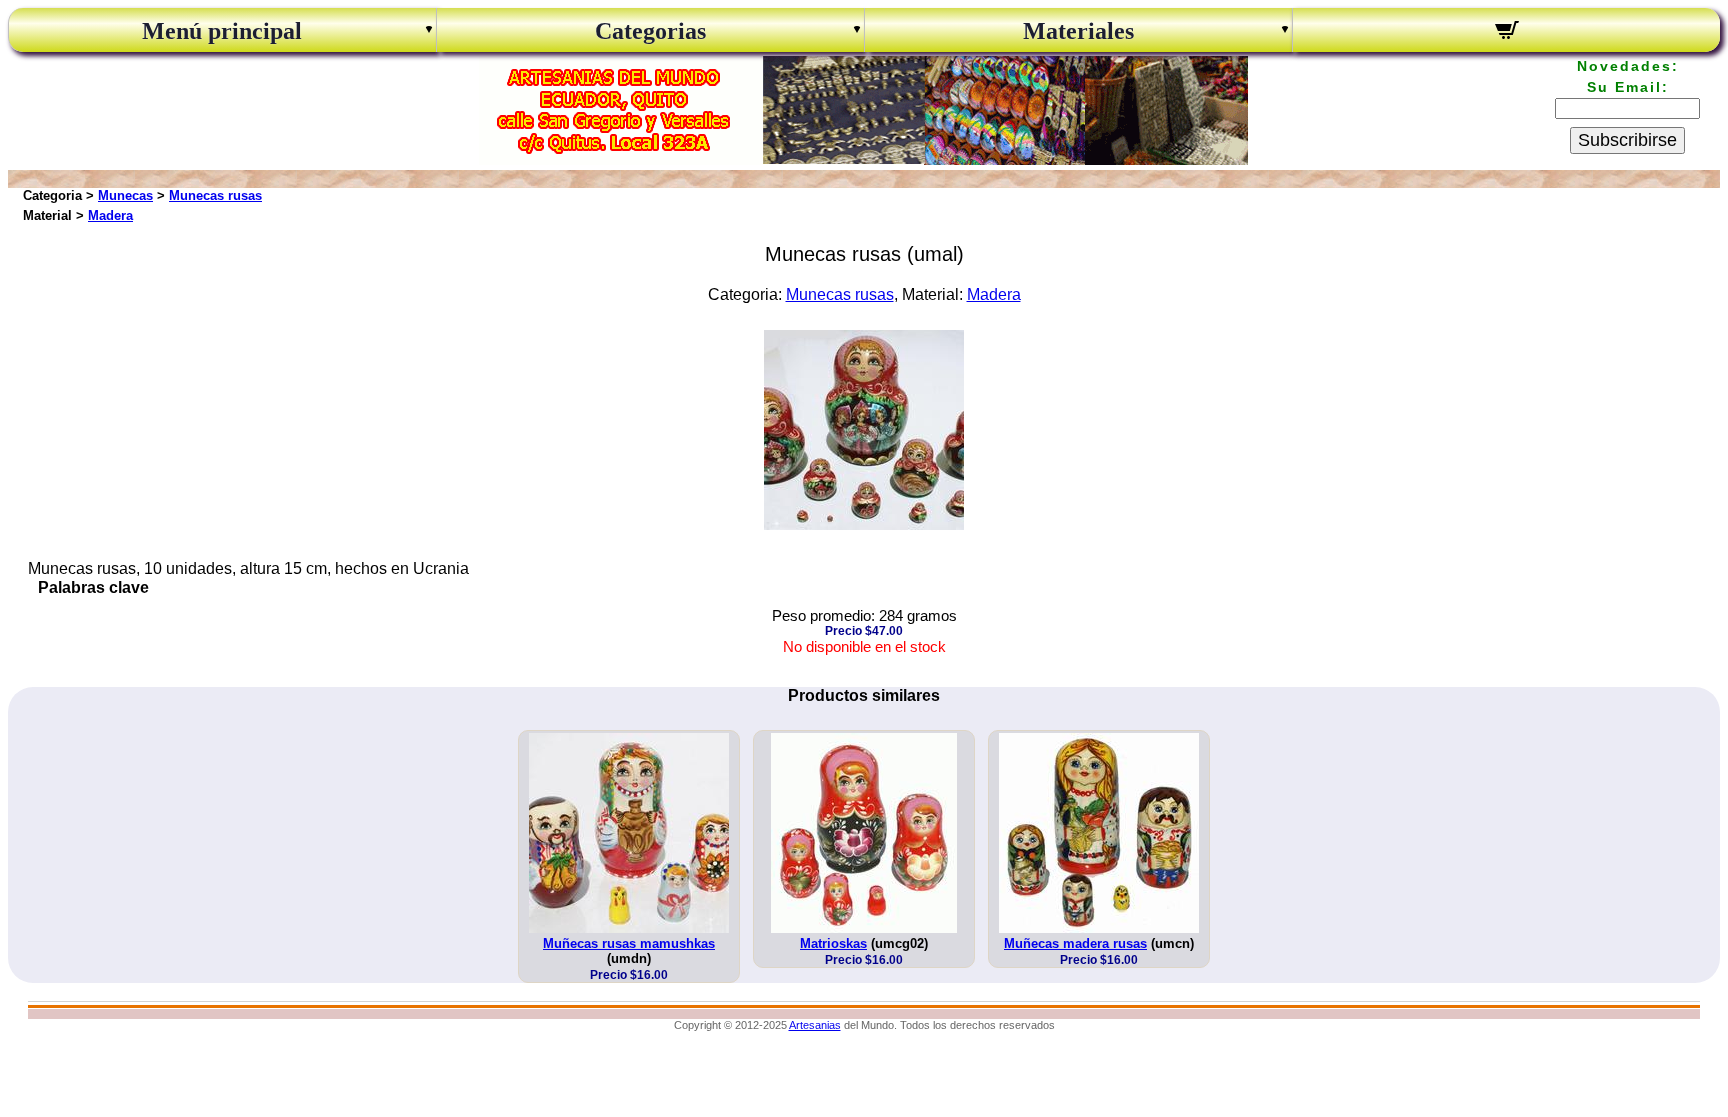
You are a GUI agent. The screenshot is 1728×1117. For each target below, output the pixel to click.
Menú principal (222, 31)
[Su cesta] (1506, 33)
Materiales (1078, 31)
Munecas (125, 195)
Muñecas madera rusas (1075, 943)
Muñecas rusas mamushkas (629, 943)
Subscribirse (1627, 140)
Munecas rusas (215, 195)
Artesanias (815, 1025)
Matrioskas (833, 943)
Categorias (650, 31)
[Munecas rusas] (864, 524)
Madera (110, 215)
